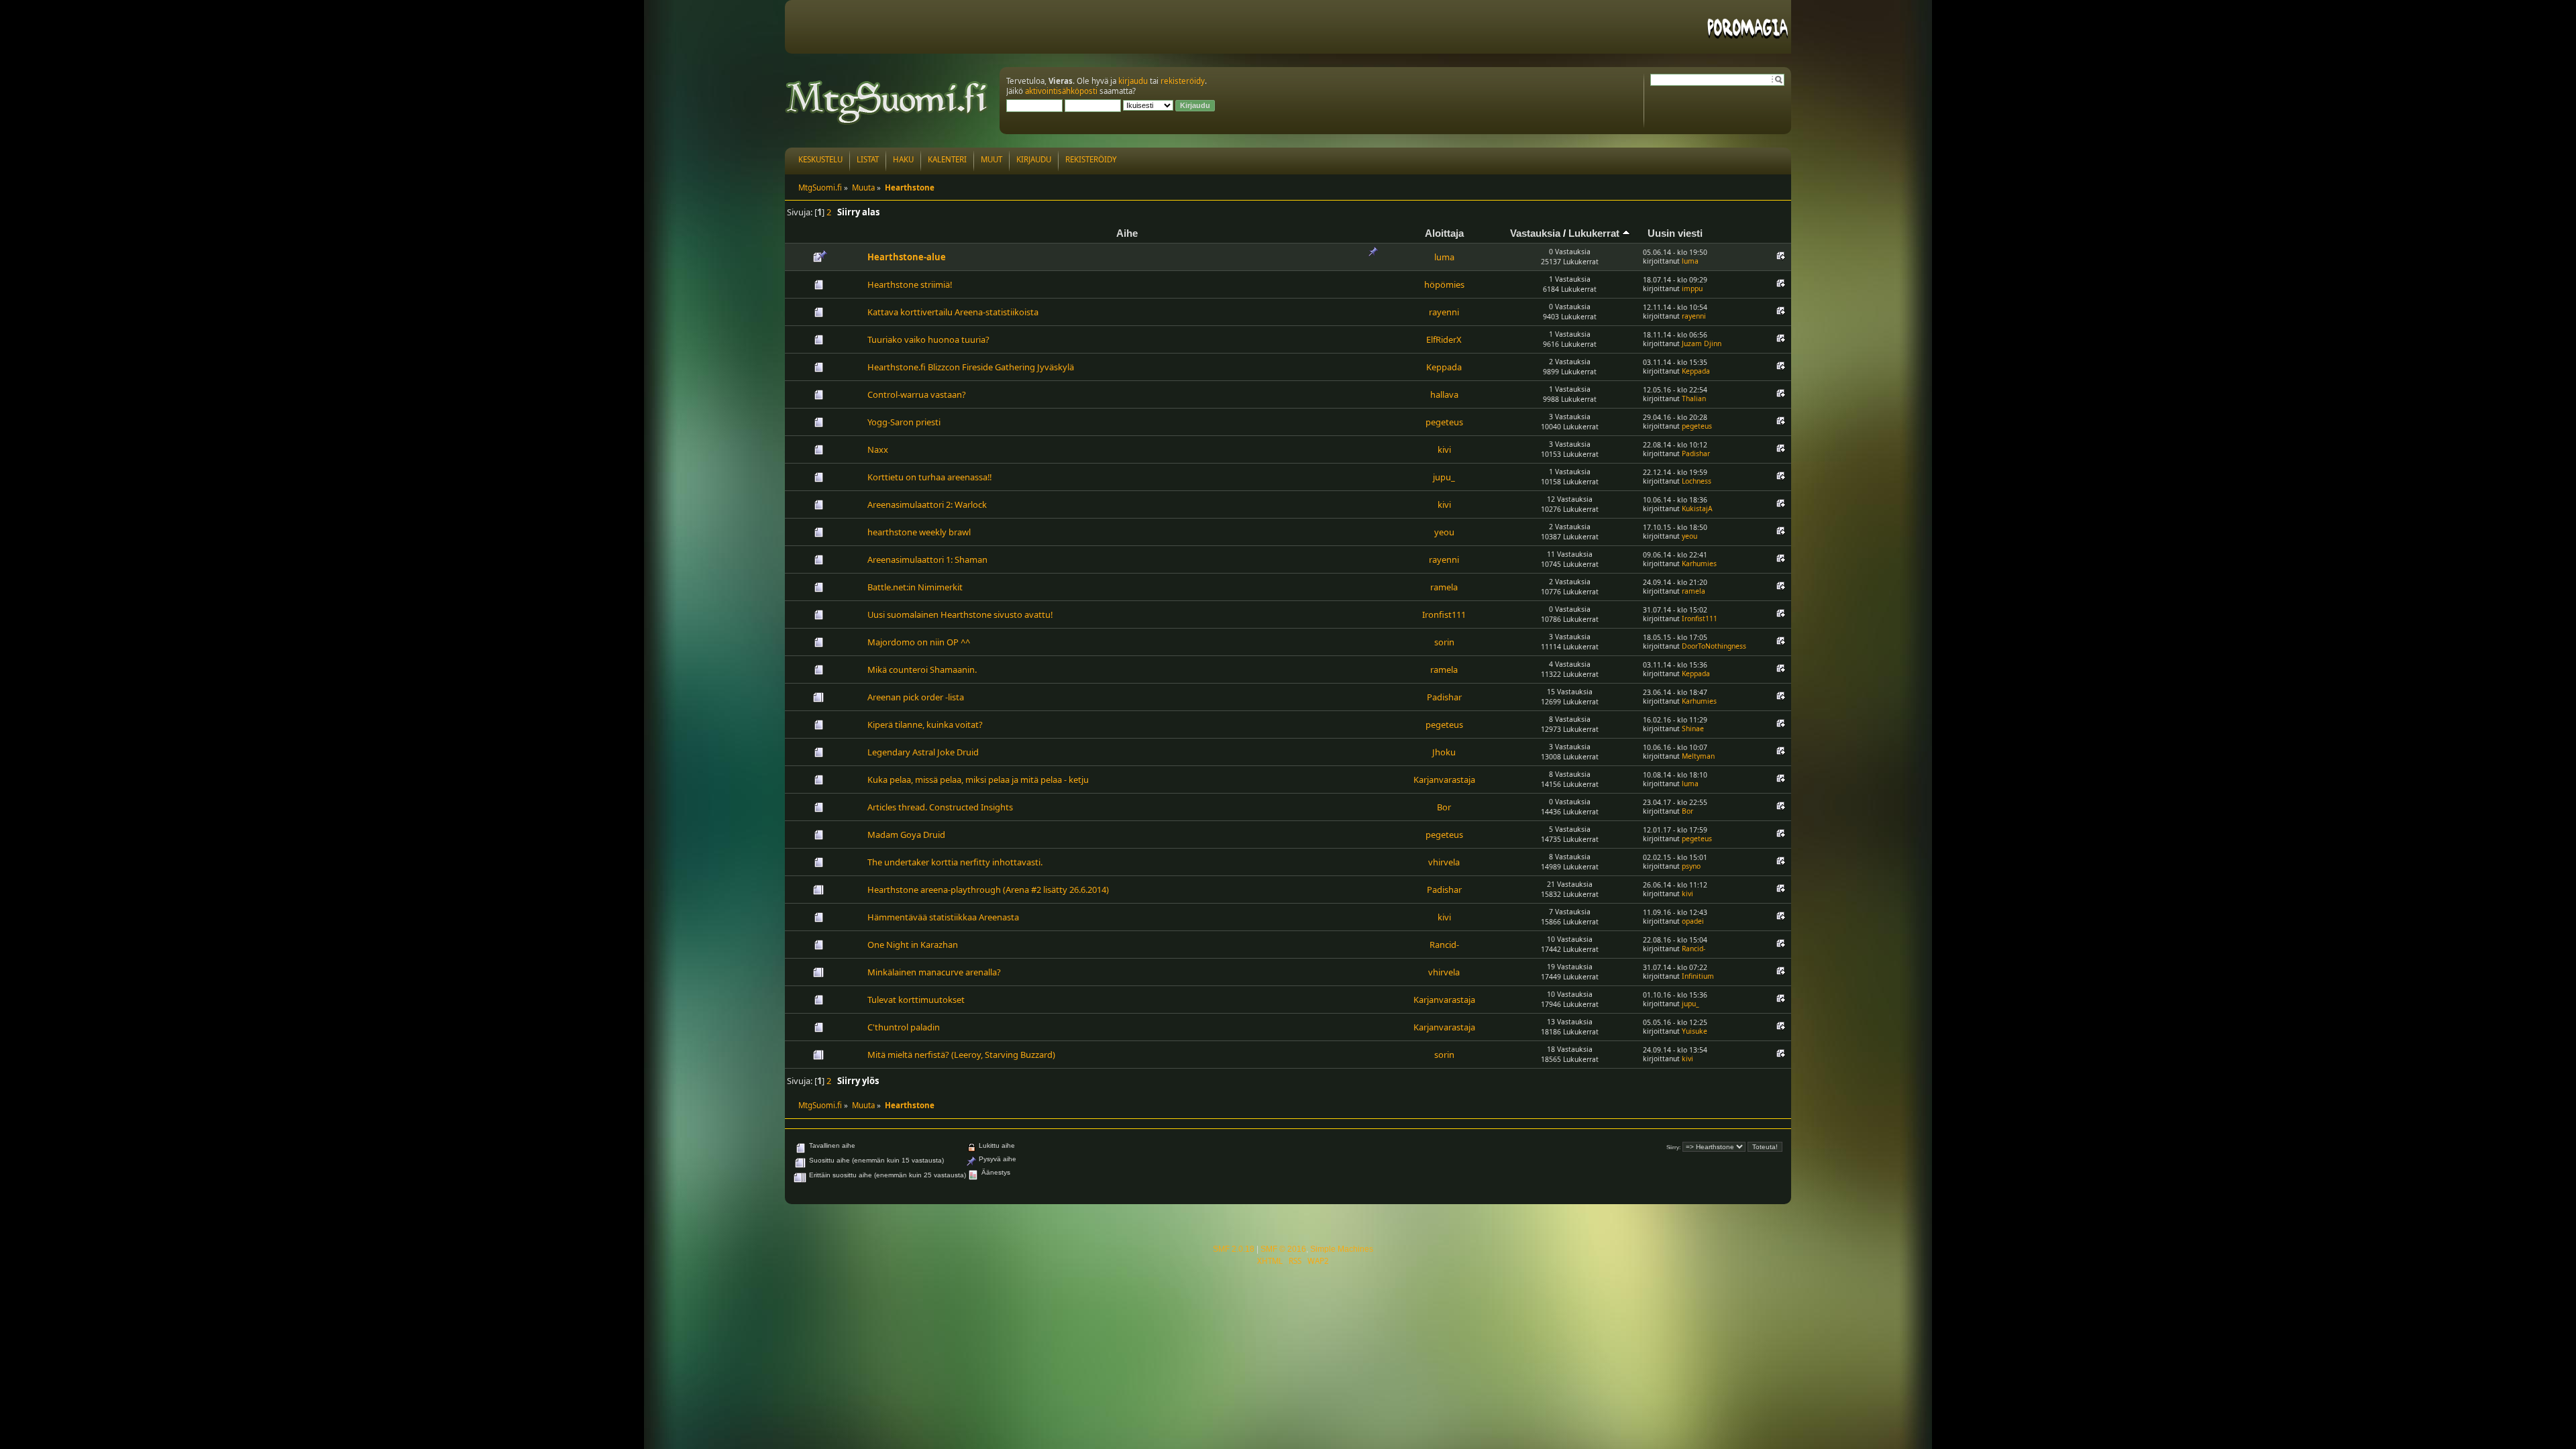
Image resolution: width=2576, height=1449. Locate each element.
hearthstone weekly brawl (919, 532)
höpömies (1444, 284)
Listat (868, 159)
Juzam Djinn (1702, 343)
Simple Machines (1342, 1249)
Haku (903, 159)
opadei (1693, 921)
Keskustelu (820, 159)
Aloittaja (1444, 233)
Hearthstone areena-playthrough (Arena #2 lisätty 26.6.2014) (988, 890)
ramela (1444, 587)
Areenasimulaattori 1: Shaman (927, 559)
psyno (1691, 866)
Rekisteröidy (1091, 159)
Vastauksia (1535, 233)
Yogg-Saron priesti (904, 422)
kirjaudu (1133, 81)
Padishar (1696, 453)
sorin (1444, 642)
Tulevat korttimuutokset (916, 1000)
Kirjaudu (1034, 159)
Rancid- (1444, 945)
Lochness (1697, 481)
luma (1444, 257)
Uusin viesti (1675, 233)
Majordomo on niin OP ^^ (919, 642)
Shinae (1693, 729)
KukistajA (1697, 508)
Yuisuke (1695, 1031)
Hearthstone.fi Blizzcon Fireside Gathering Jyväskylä (971, 367)
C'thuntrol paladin (904, 1027)
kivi (1444, 449)
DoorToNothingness (1714, 646)
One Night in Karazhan (913, 945)
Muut (991, 159)
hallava (1444, 394)
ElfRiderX (1444, 339)
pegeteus (1444, 422)
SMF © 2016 (1283, 1249)
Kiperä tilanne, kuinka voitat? (925, 724)
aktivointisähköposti (1061, 91)
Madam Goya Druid (906, 835)
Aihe (1127, 233)
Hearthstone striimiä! (910, 284)
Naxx (878, 449)
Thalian (1694, 398)
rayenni (1444, 312)
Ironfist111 (1444, 614)
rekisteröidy (1183, 81)
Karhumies (1699, 563)
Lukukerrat (1595, 233)
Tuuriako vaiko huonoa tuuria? (928, 339)
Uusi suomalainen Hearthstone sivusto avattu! (960, 614)
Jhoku (1444, 752)
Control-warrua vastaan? (917, 394)
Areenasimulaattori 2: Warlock (927, 504)
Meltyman (1698, 756)
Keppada (1444, 367)
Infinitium (1698, 976)
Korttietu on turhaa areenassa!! (929, 477)
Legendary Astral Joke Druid (923, 752)
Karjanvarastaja (1444, 780)
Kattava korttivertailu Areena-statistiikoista (953, 312)
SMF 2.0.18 (1234, 1249)
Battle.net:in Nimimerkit (915, 587)
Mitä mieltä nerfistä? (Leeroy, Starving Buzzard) (961, 1055)
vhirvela (1444, 862)
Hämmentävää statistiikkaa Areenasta (943, 917)
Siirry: (1673, 1147)
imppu (1692, 288)
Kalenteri (947, 159)
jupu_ (1444, 477)
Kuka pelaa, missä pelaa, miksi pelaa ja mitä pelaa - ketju (978, 780)
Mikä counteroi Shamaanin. (922, 669)
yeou (1444, 532)
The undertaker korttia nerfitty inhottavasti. (955, 862)
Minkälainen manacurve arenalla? (934, 972)
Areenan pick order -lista (916, 697)
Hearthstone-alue (907, 257)
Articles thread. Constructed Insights (940, 807)
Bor (1444, 807)
